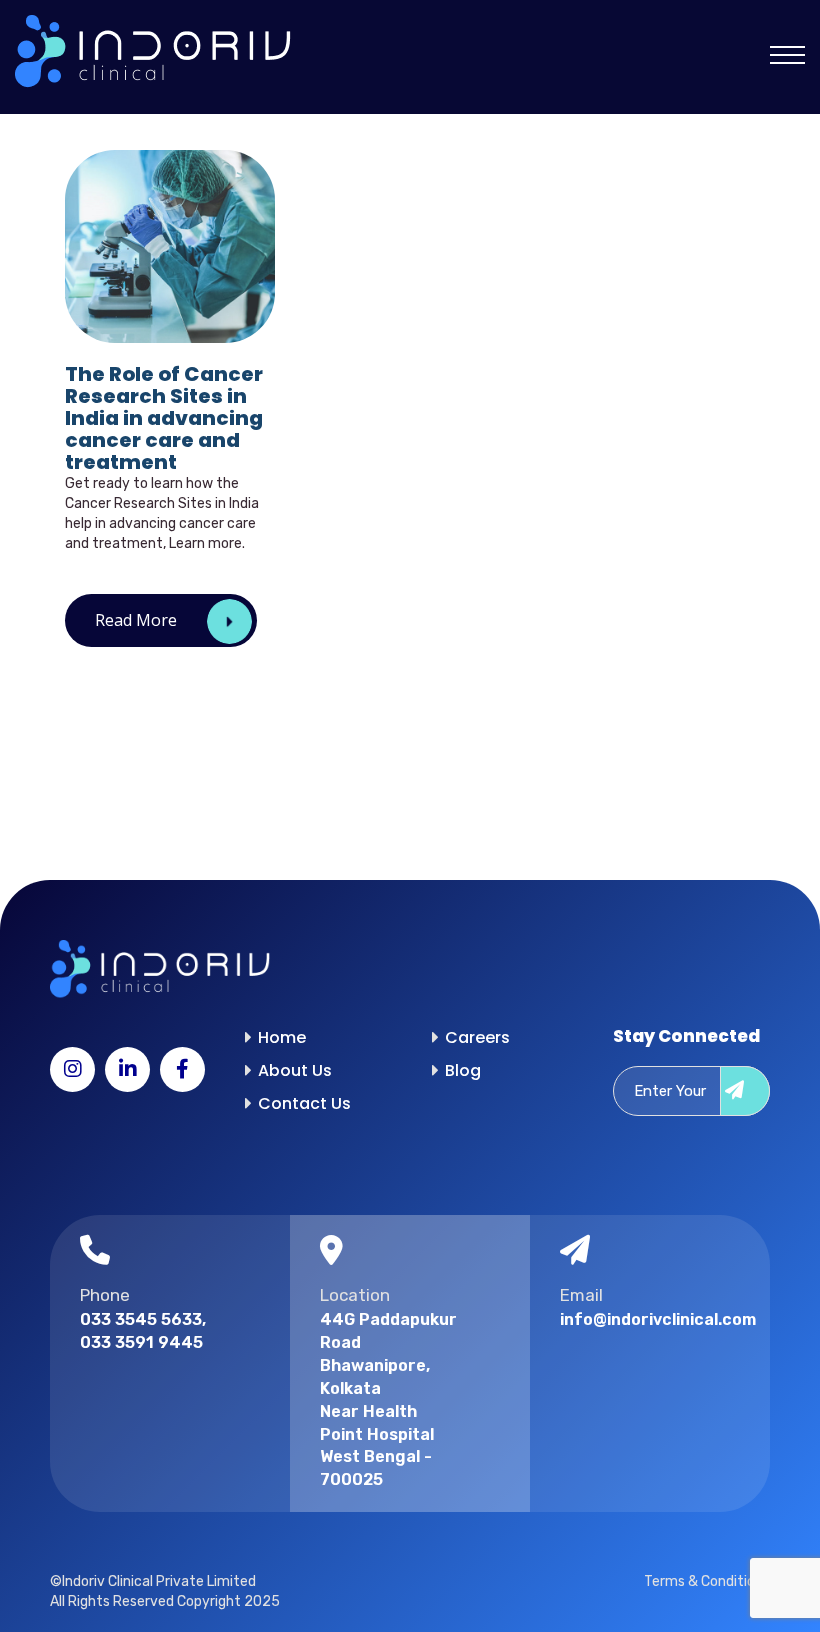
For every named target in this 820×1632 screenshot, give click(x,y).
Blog (463, 1070)
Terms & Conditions (707, 1581)
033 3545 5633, (143, 1319)
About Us (295, 1070)
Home (282, 1037)
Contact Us (304, 1103)
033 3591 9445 (141, 1342)
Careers (477, 1037)
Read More (136, 620)
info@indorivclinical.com (632, 1319)
